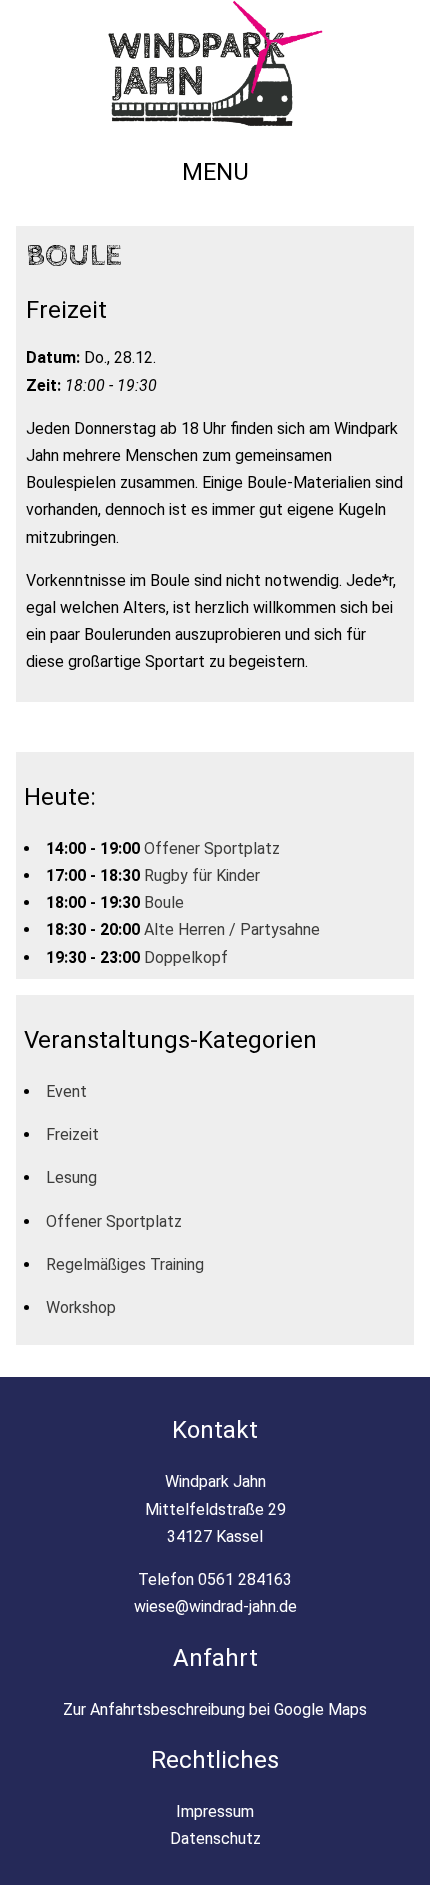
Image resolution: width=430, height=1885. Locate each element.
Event (66, 1091)
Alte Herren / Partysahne (232, 929)
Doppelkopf (186, 957)
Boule (164, 902)
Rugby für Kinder (202, 875)
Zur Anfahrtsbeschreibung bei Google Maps (215, 1709)
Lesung (71, 1177)
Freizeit (72, 1134)
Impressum (215, 1811)
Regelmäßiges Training (125, 1264)
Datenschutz (215, 1838)
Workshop (81, 1307)
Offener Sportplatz (212, 848)
